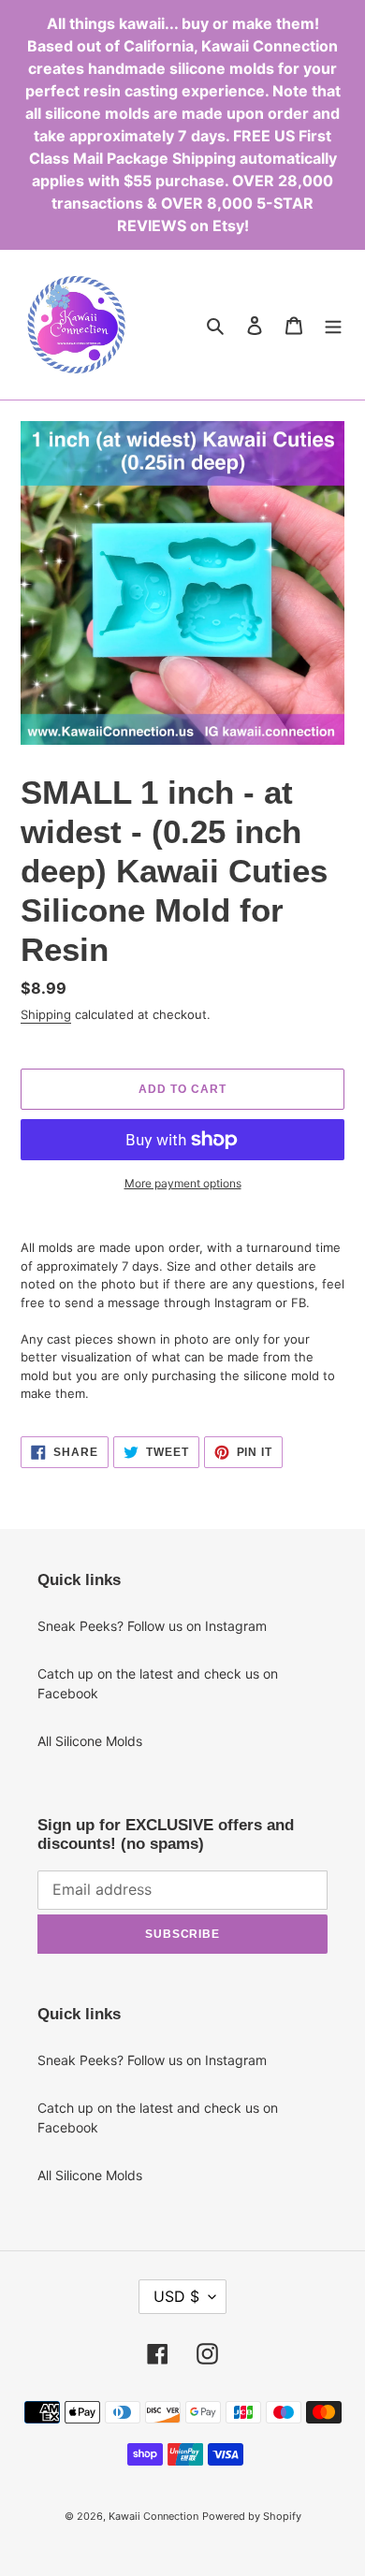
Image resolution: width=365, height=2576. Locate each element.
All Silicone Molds (90, 1741)
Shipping (46, 1014)
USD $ (176, 2296)
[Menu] (333, 325)
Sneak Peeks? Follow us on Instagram (152, 1626)
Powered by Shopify (252, 2516)
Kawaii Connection (153, 2516)
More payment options (183, 1183)
